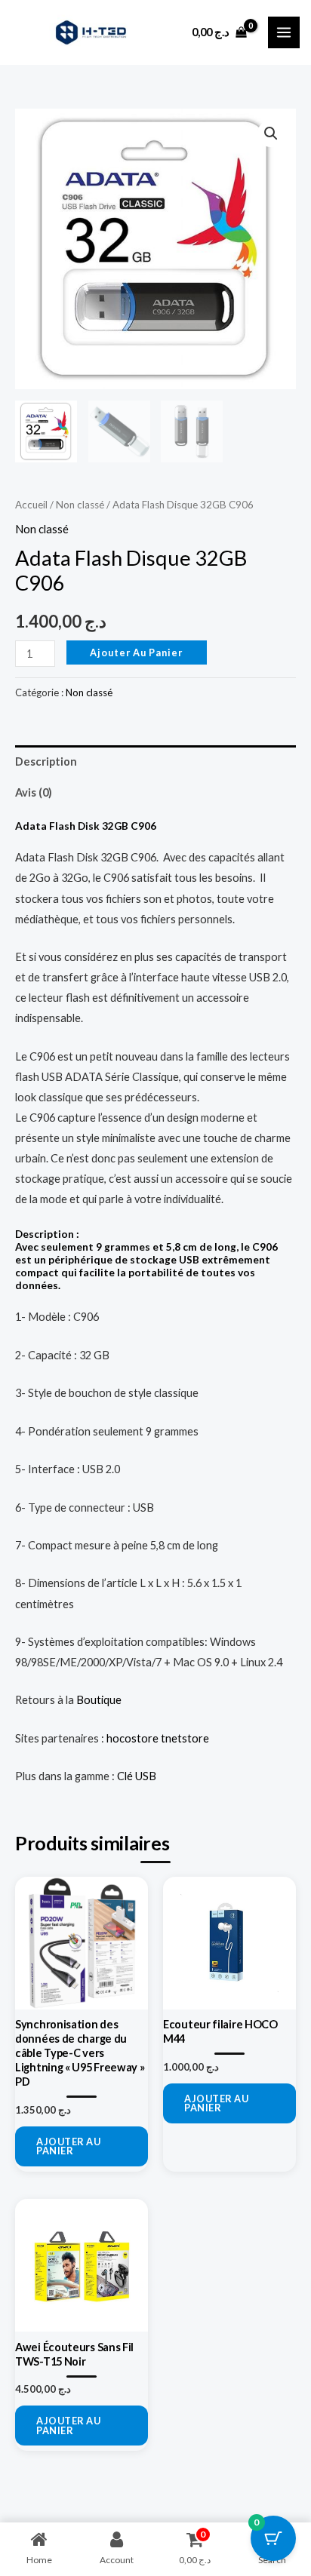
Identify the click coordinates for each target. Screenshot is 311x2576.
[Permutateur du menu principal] (284, 32)
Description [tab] (46, 761)
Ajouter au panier (136, 652)
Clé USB (137, 1776)
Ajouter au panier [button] (68, 2146)
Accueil (31, 505)
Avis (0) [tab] (34, 792)
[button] (271, 134)
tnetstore (185, 1738)
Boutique (99, 1700)
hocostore (132, 1738)
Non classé (80, 505)
